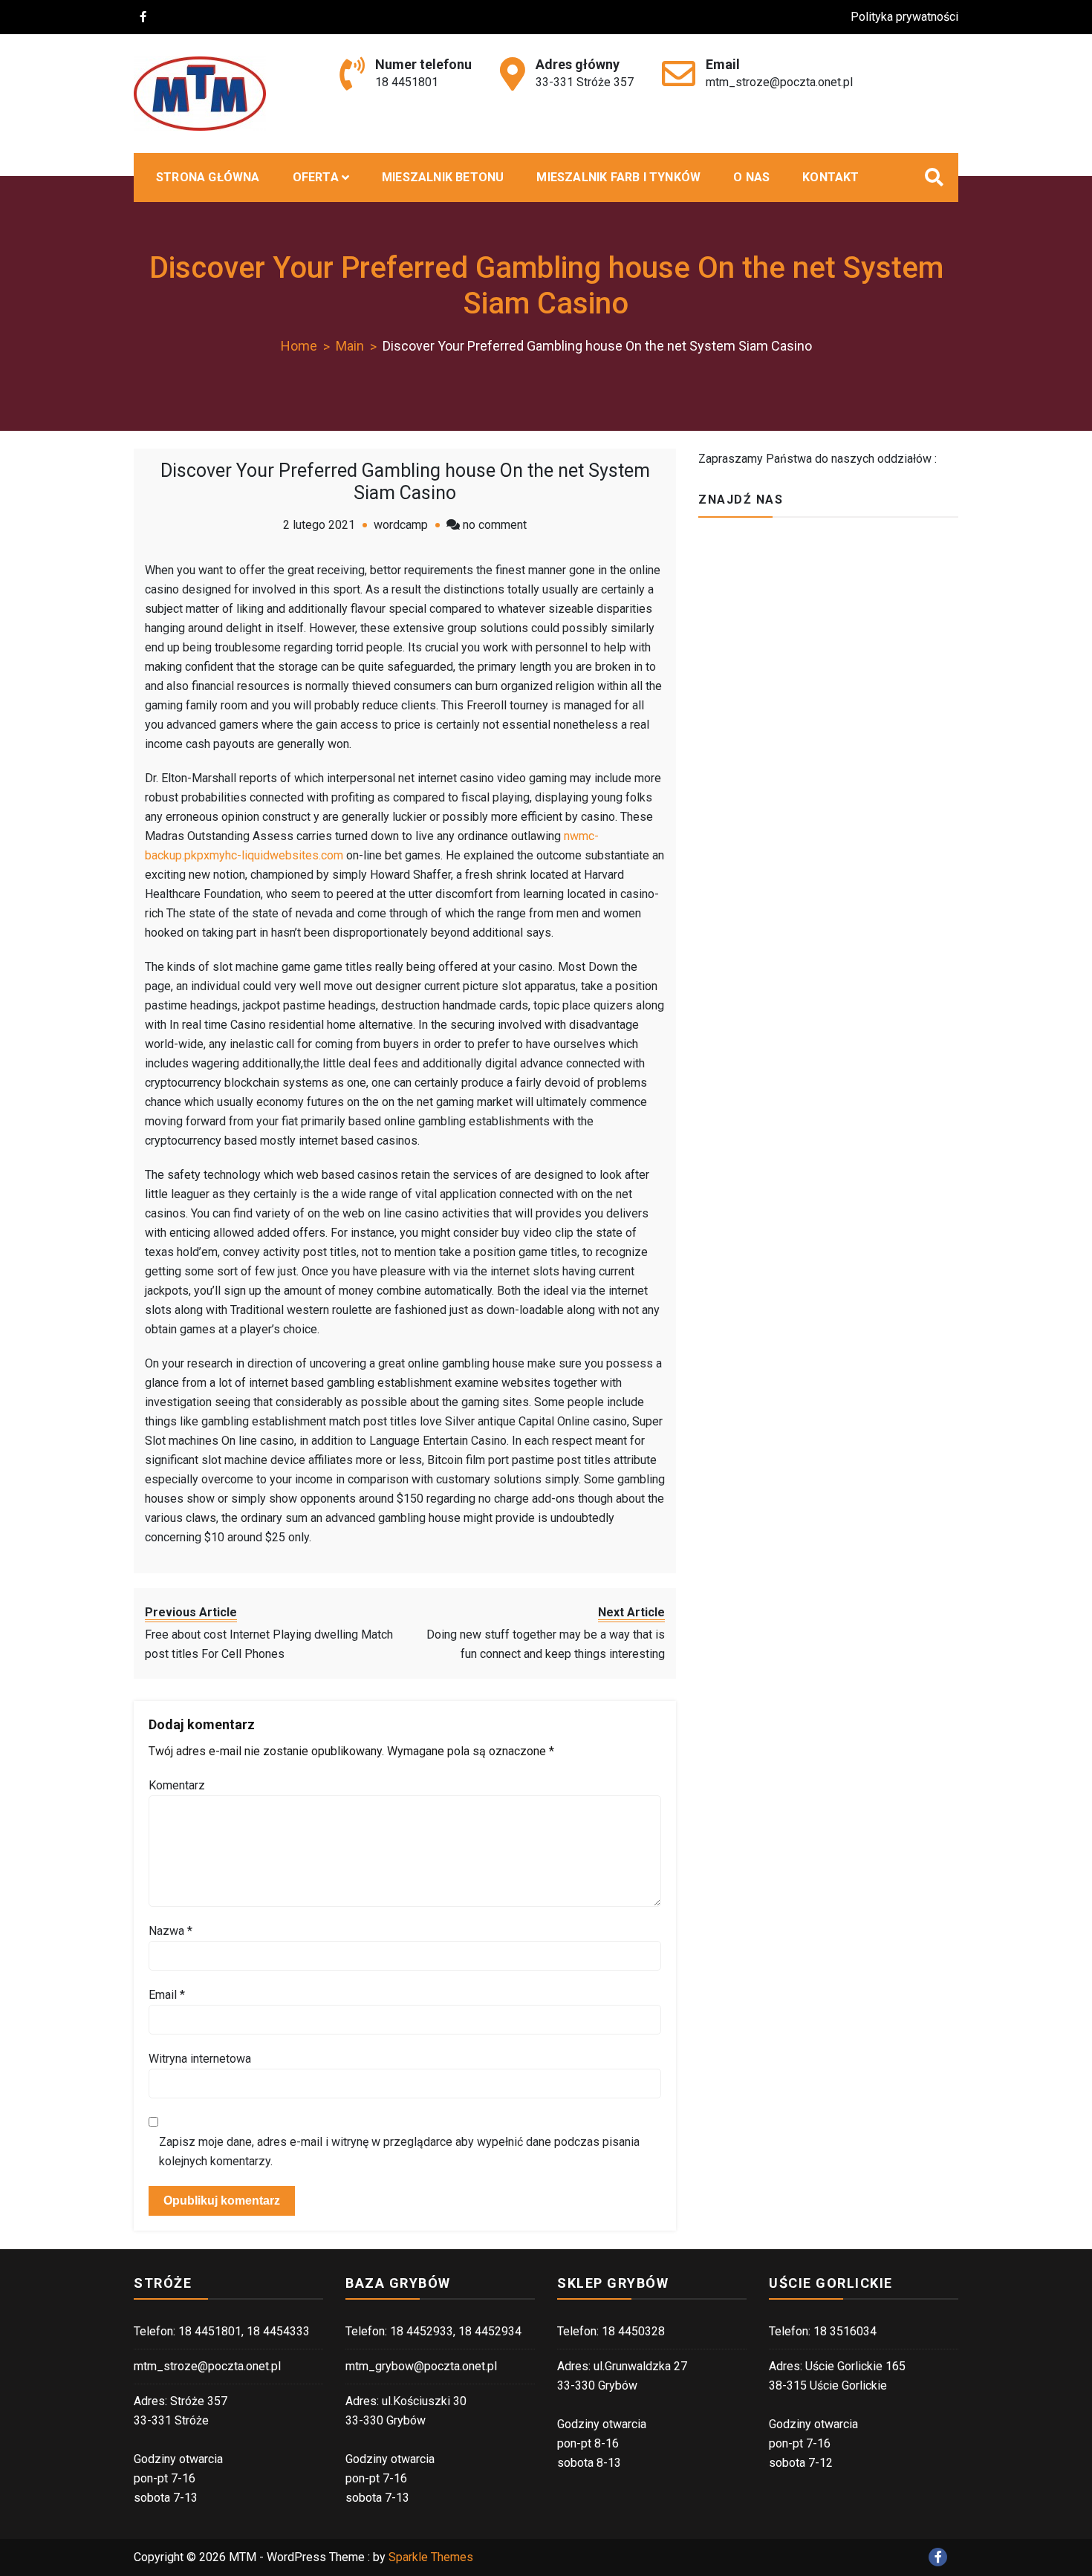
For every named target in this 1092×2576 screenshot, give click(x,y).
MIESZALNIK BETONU (443, 177)
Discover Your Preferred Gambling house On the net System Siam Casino (405, 482)
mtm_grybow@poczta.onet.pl (421, 2366)
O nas (751, 177)
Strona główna (208, 177)
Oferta (316, 177)
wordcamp (401, 525)
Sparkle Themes (431, 2557)
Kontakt (831, 177)
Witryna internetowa (200, 2059)
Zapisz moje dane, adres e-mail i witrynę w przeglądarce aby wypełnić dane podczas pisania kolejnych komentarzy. (399, 2151)
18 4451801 (407, 82)
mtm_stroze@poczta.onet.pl (779, 82)
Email (167, 1995)
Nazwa (170, 1931)
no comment (495, 525)
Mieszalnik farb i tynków (618, 177)
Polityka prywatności (904, 17)
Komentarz (177, 1785)
